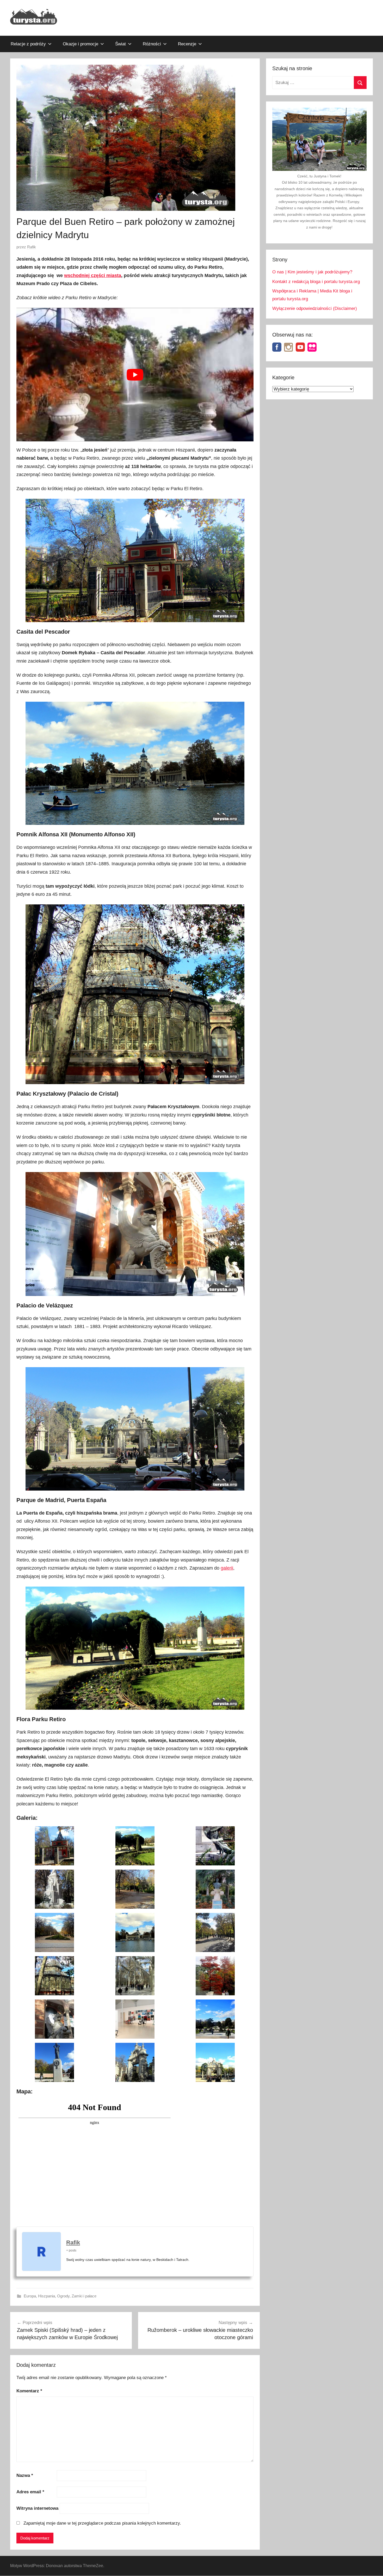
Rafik (32, 247)
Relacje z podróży (28, 44)
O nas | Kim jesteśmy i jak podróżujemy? (312, 272)
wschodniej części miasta (93, 275)
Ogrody (63, 2296)
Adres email (30, 2492)
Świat (121, 44)
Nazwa (25, 2475)
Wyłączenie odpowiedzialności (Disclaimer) (315, 308)
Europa (30, 2296)
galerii (227, 1568)
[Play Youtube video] (135, 374)
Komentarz (29, 2391)
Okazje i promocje (81, 44)
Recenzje (187, 44)
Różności (152, 44)
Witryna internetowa (37, 2508)
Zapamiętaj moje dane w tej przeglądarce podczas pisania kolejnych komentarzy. (102, 2523)
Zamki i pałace (84, 2296)
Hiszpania (47, 2296)
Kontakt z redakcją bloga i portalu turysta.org (316, 282)
